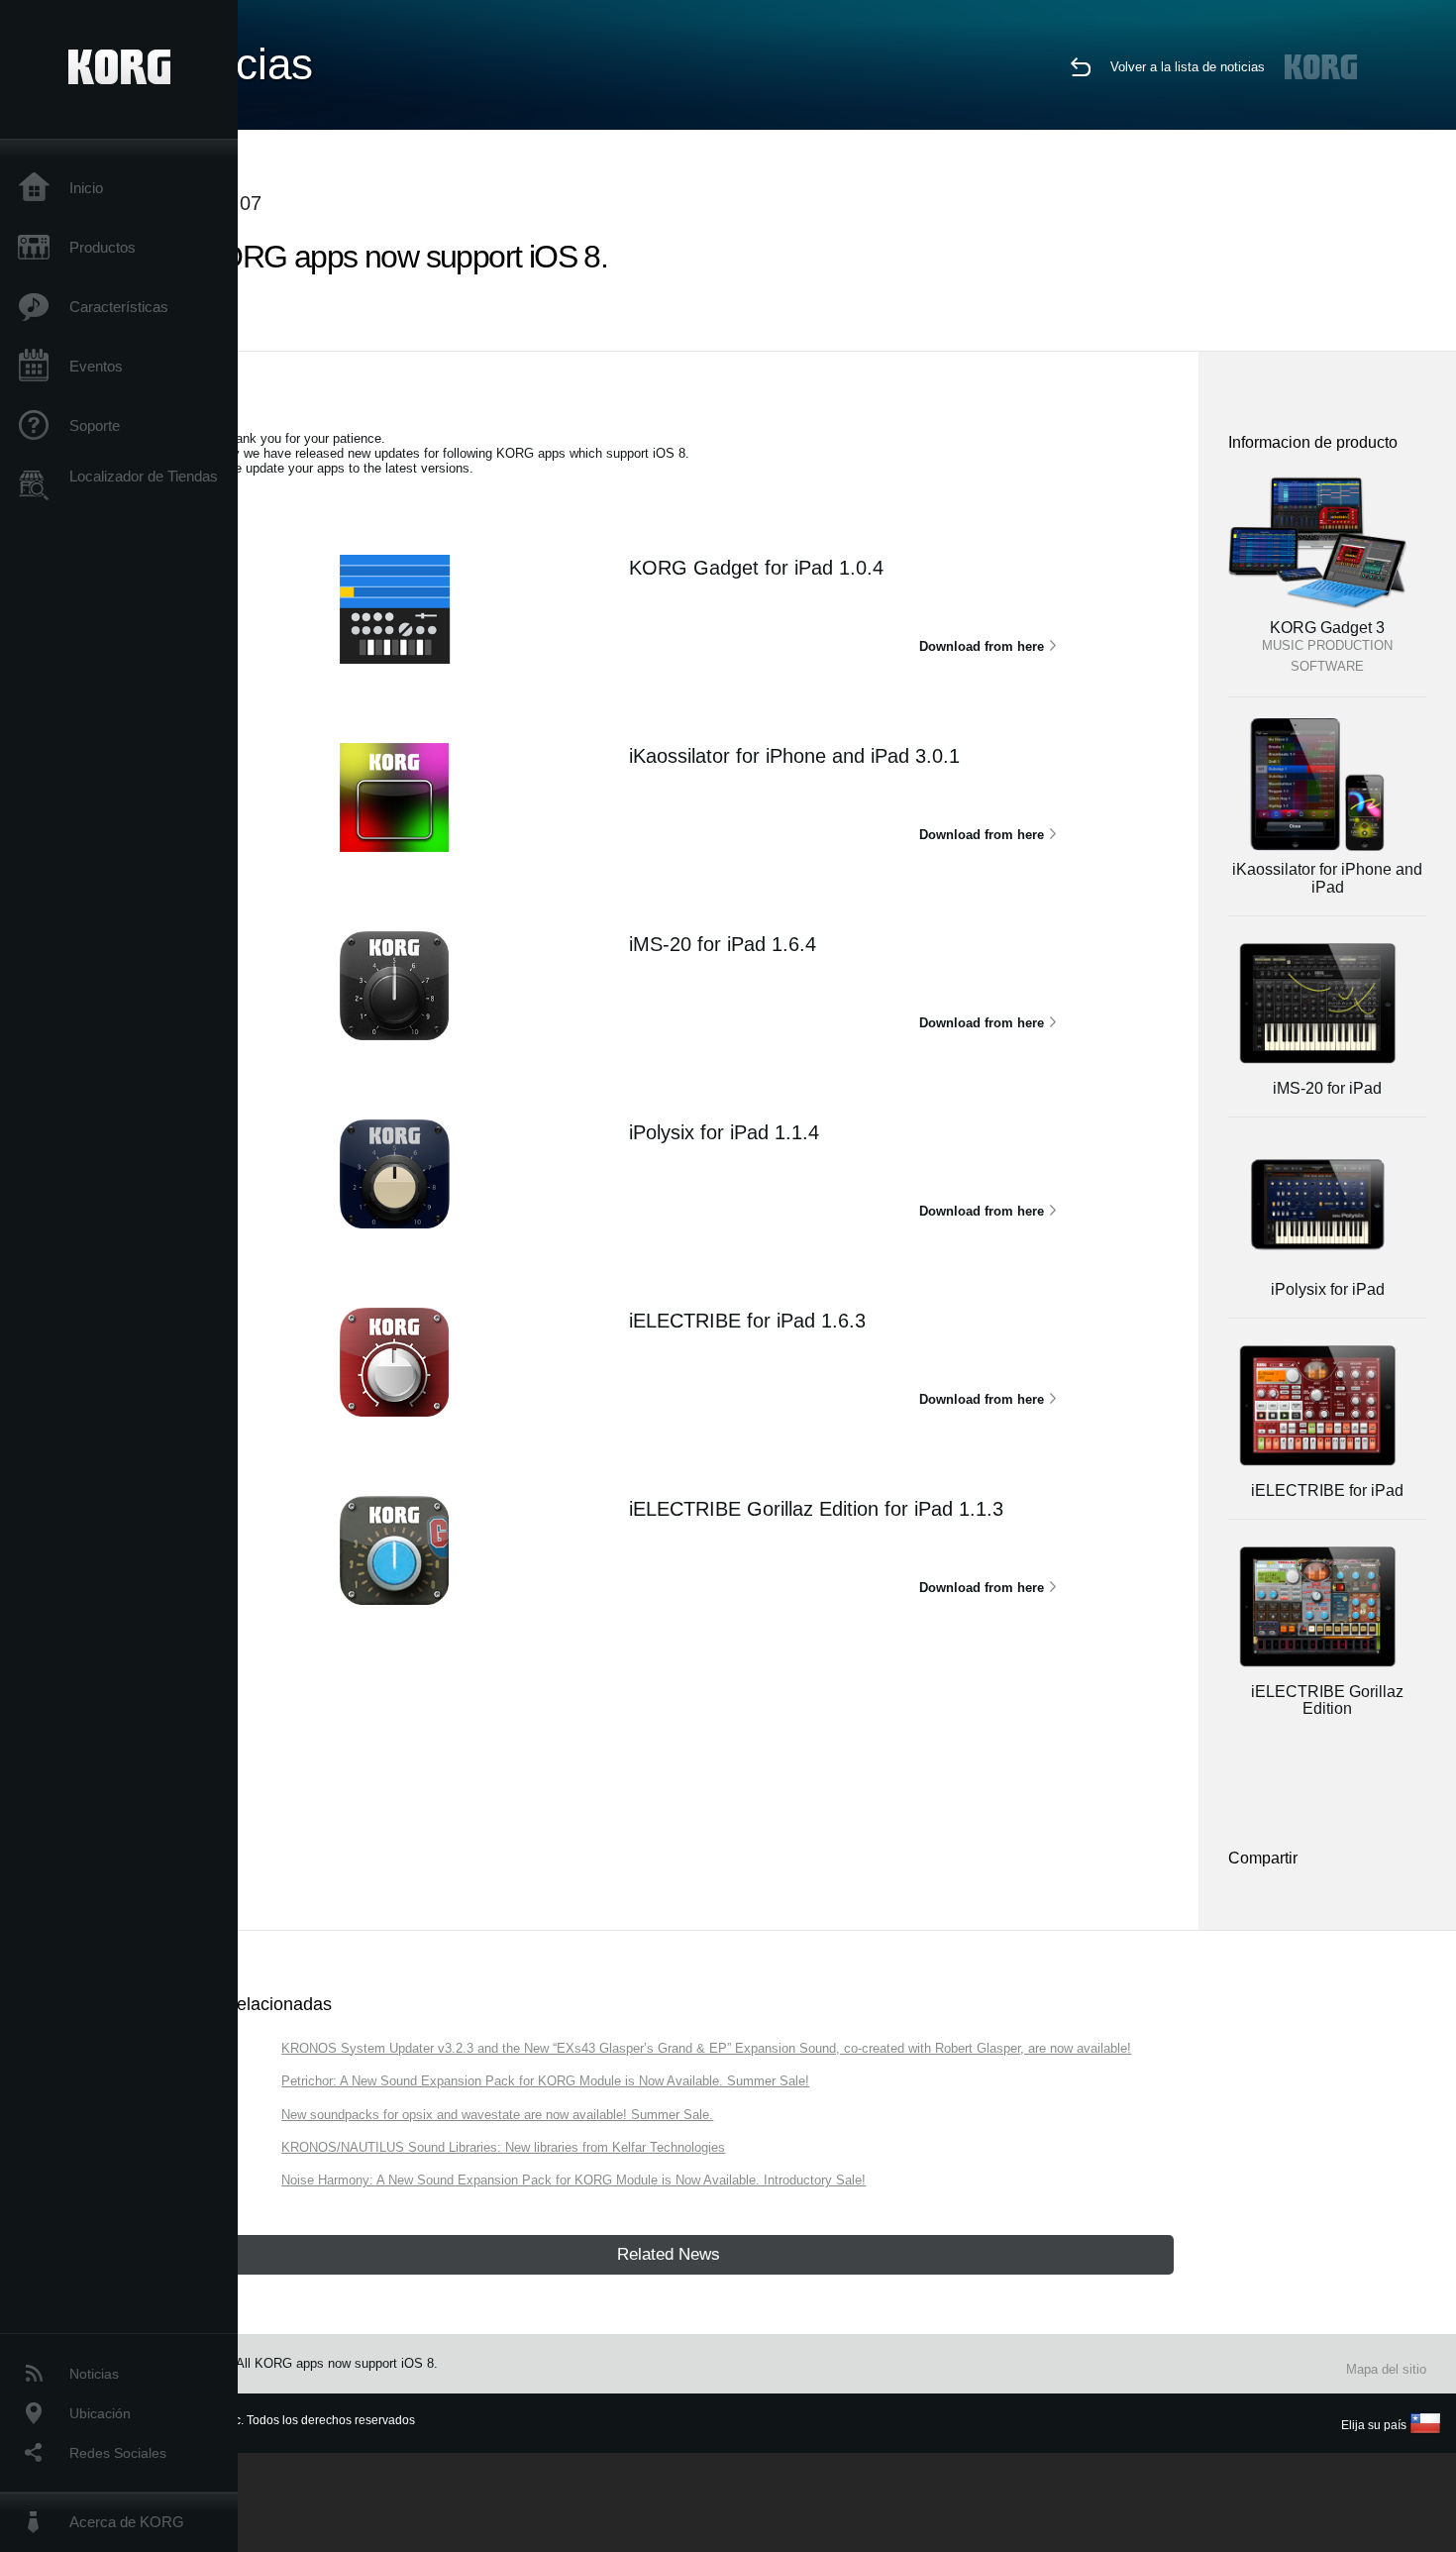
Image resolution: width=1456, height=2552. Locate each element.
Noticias (94, 2374)
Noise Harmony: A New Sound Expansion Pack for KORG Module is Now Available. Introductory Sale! (573, 2180)
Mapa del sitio (1386, 2369)
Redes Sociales (118, 2453)
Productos (103, 247)
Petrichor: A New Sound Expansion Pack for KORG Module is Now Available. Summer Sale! (545, 2081)
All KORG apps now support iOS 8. (337, 2363)
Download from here (982, 646)
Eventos (96, 366)
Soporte (95, 425)
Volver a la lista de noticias (1188, 67)
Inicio (86, 188)
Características (119, 307)
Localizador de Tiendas (144, 476)
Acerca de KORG (127, 2522)
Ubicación (100, 2413)
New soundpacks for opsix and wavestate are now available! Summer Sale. (497, 2115)
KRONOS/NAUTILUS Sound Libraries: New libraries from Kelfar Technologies (503, 2147)
